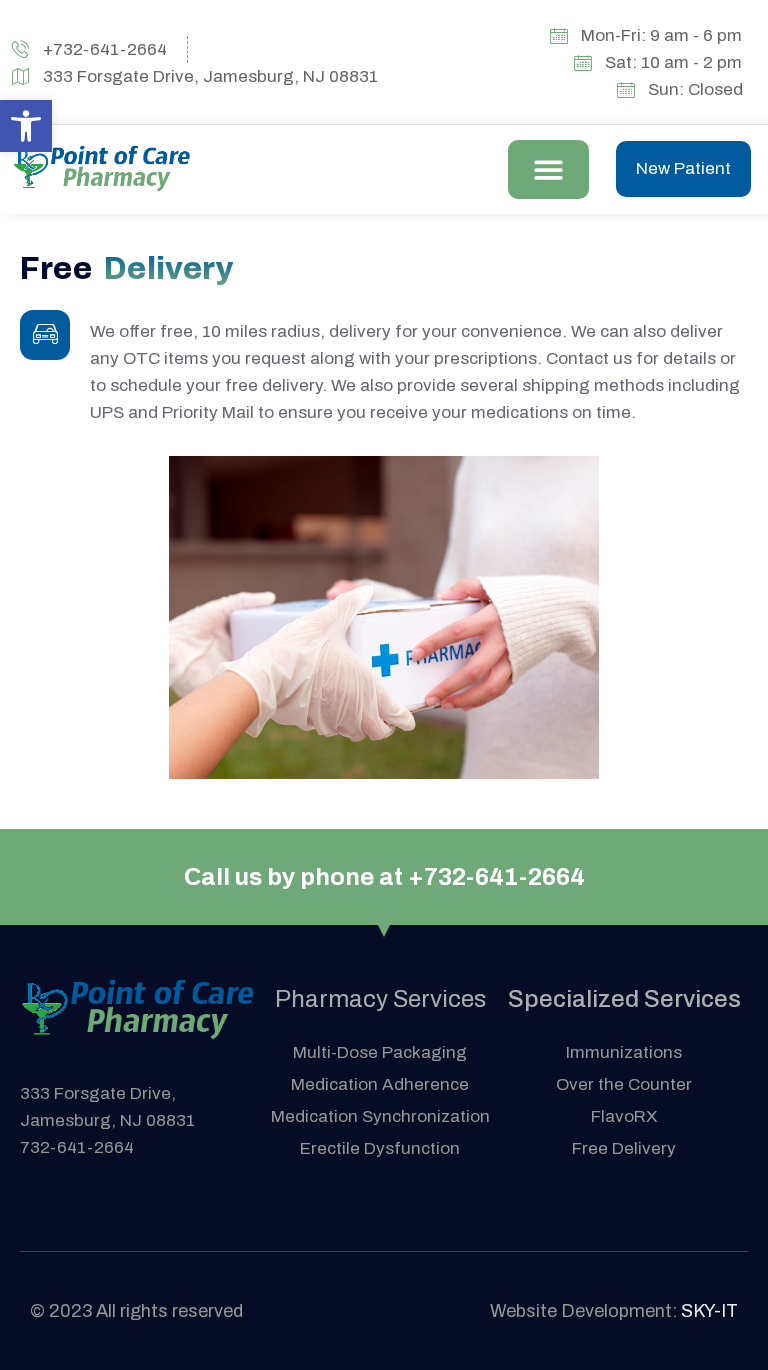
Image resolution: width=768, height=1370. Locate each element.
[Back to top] (723, 1325)
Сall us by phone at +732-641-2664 (384, 877)
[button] (548, 169)
